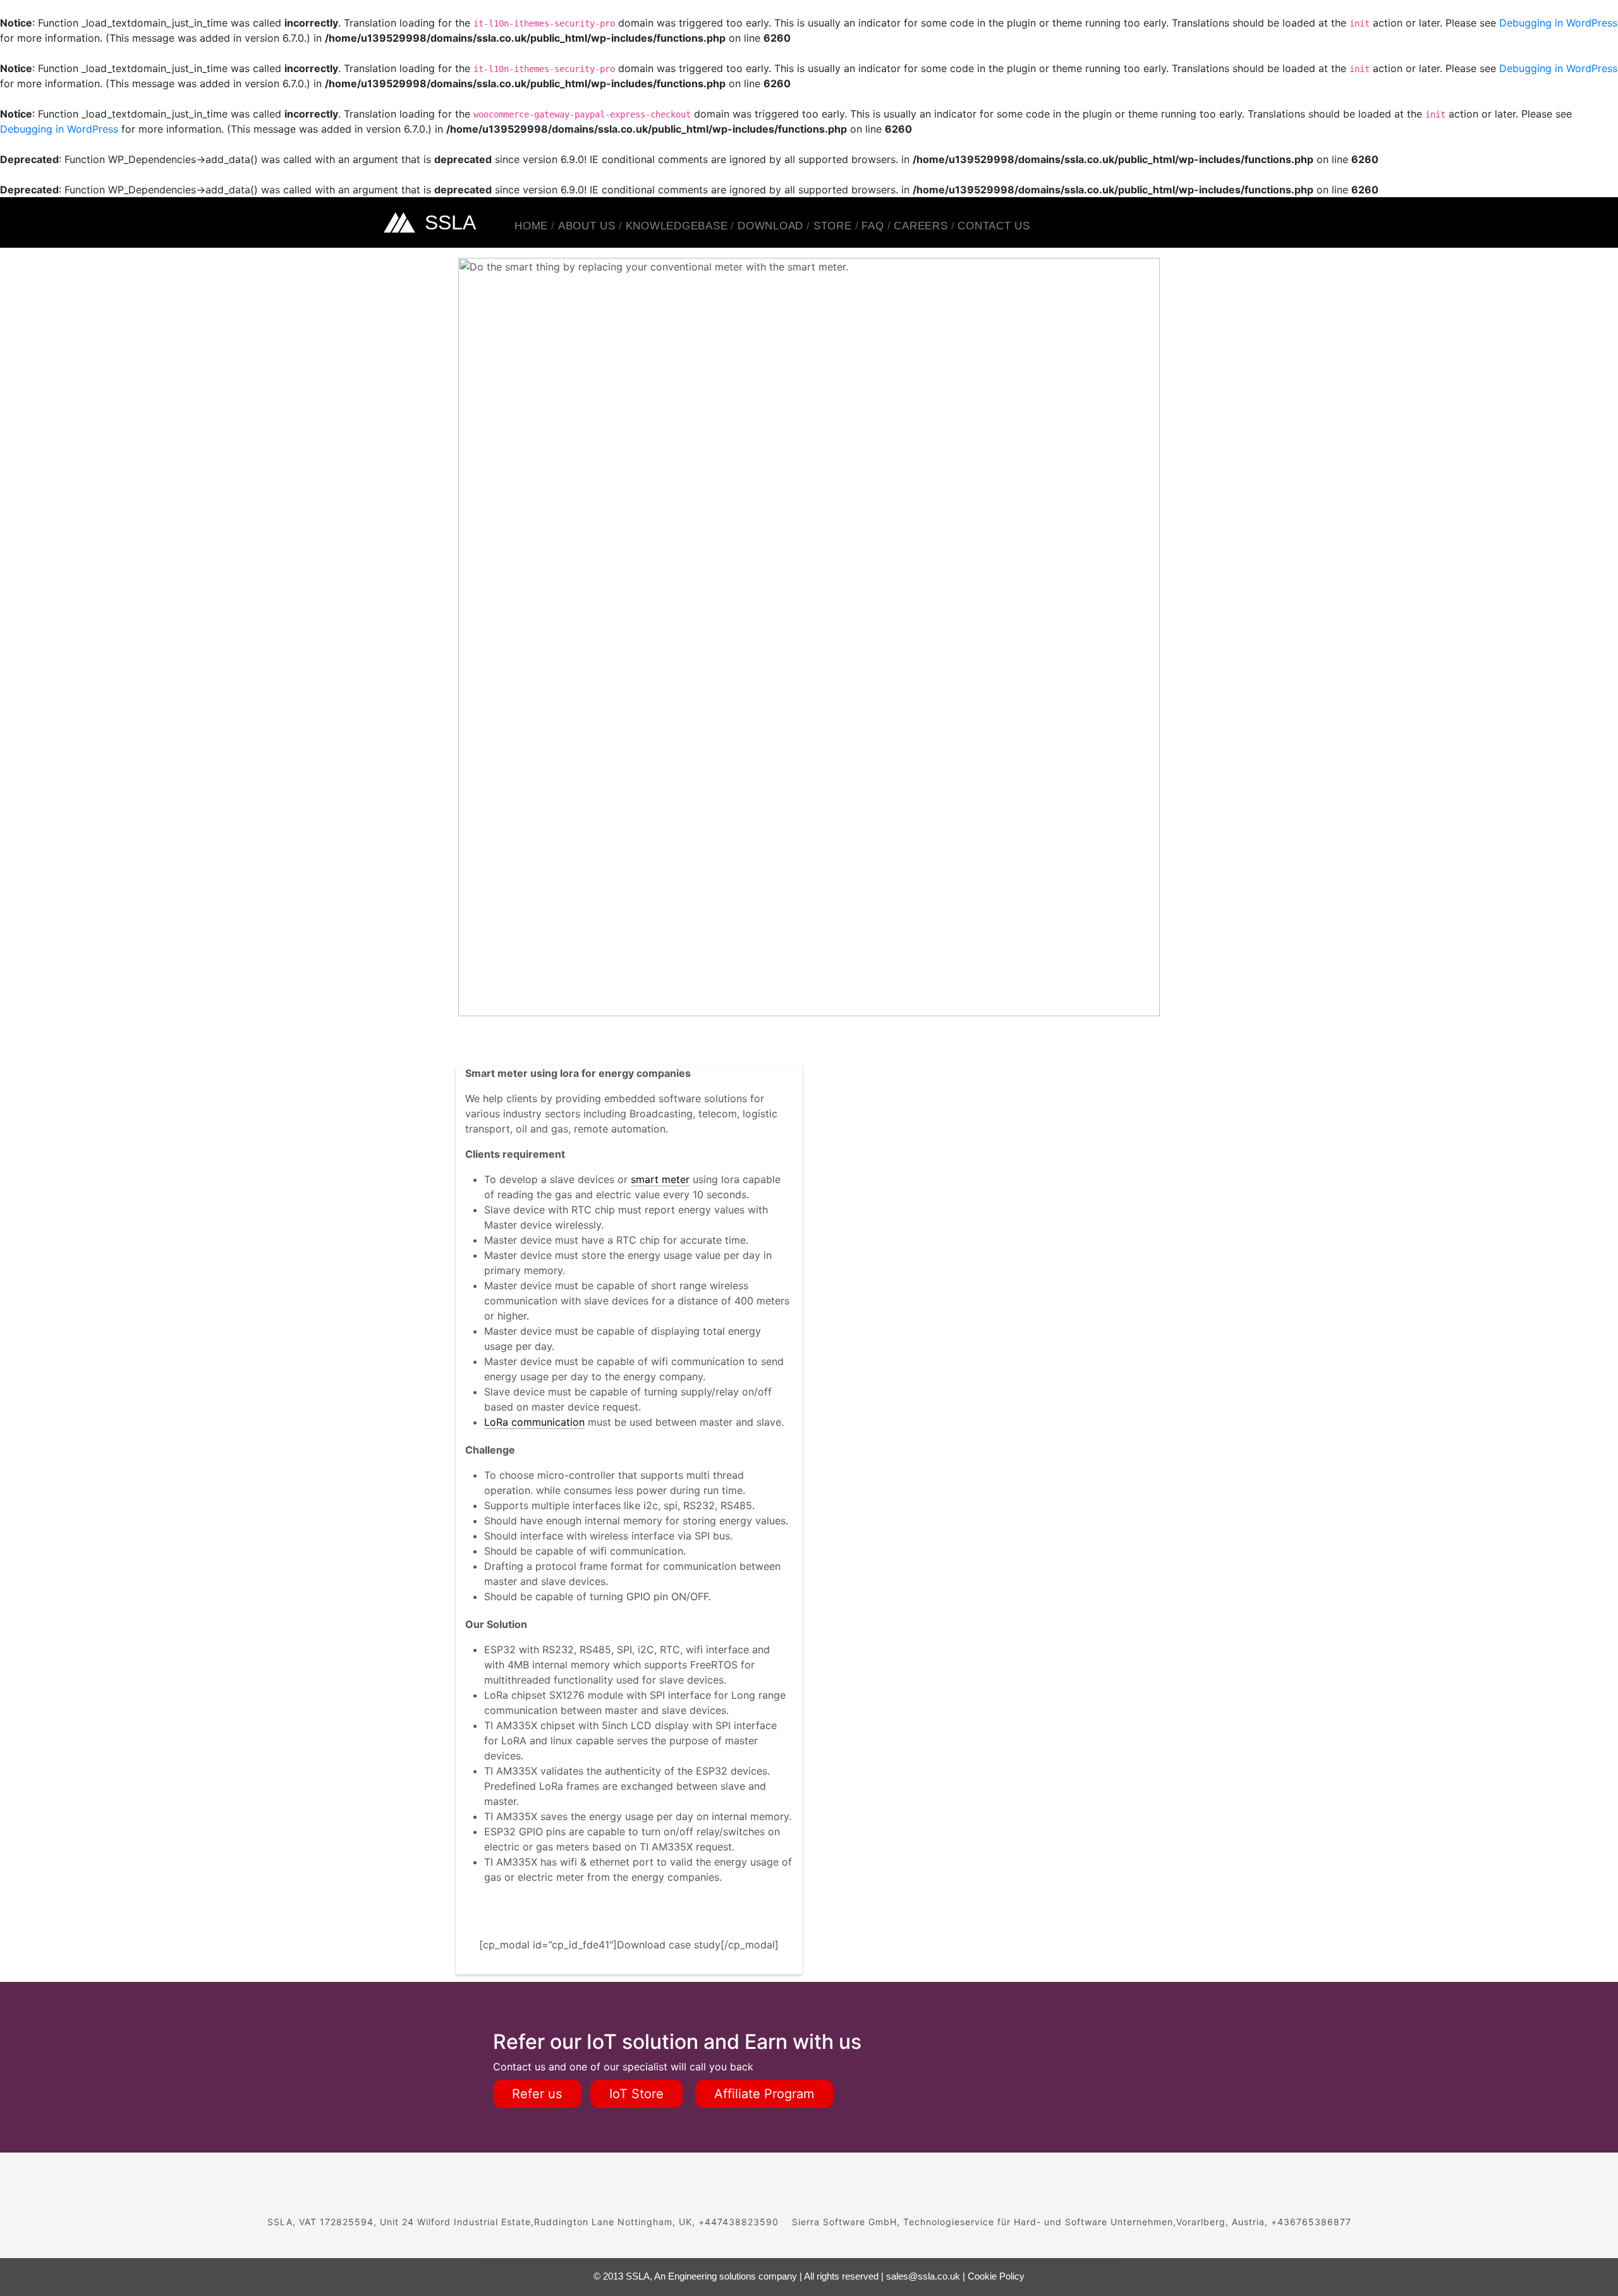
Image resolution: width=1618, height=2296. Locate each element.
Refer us (537, 2094)
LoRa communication (534, 1422)
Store (833, 226)
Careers (921, 226)
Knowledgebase (677, 226)
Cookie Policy (996, 2276)
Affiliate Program (764, 2094)
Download (770, 226)
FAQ (873, 226)
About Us (587, 226)
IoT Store (636, 2094)
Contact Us (994, 226)
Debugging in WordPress (1558, 23)
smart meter (660, 1179)
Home (531, 226)
